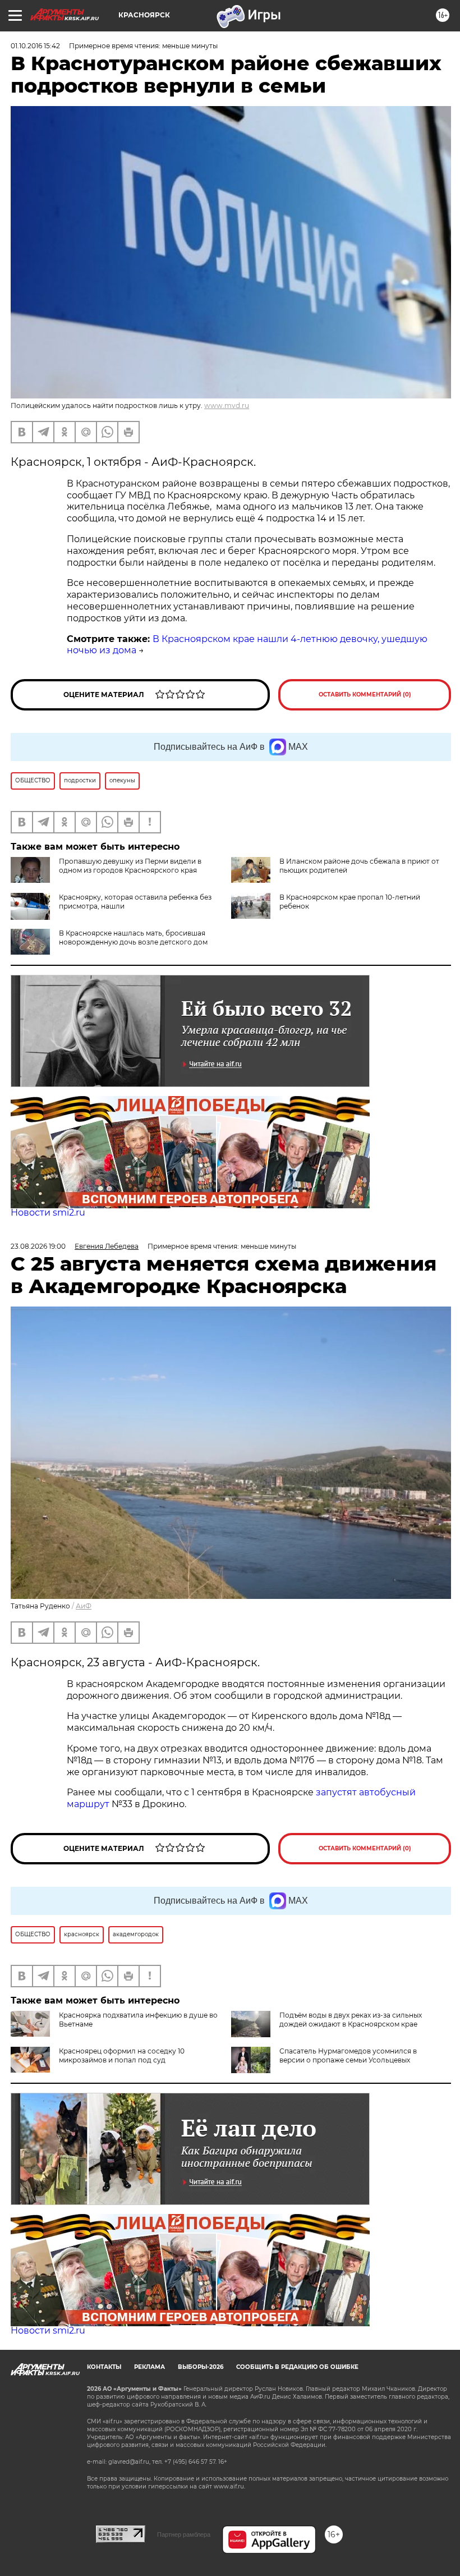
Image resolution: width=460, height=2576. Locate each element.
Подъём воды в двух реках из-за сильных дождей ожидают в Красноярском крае (351, 2020)
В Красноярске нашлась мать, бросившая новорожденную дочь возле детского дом (133, 938)
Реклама (150, 2367)
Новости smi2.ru (48, 1213)
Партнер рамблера (184, 2534)
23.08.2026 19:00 (38, 1246)
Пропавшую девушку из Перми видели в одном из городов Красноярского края (130, 866)
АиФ (84, 1606)
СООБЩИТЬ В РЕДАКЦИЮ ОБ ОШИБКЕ (297, 2367)
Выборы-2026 (201, 2367)
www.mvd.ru (227, 405)
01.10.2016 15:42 (35, 46)
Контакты (104, 2367)
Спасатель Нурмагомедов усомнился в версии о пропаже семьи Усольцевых (348, 2055)
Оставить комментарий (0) (365, 695)
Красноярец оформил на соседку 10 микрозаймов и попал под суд (122, 2055)
